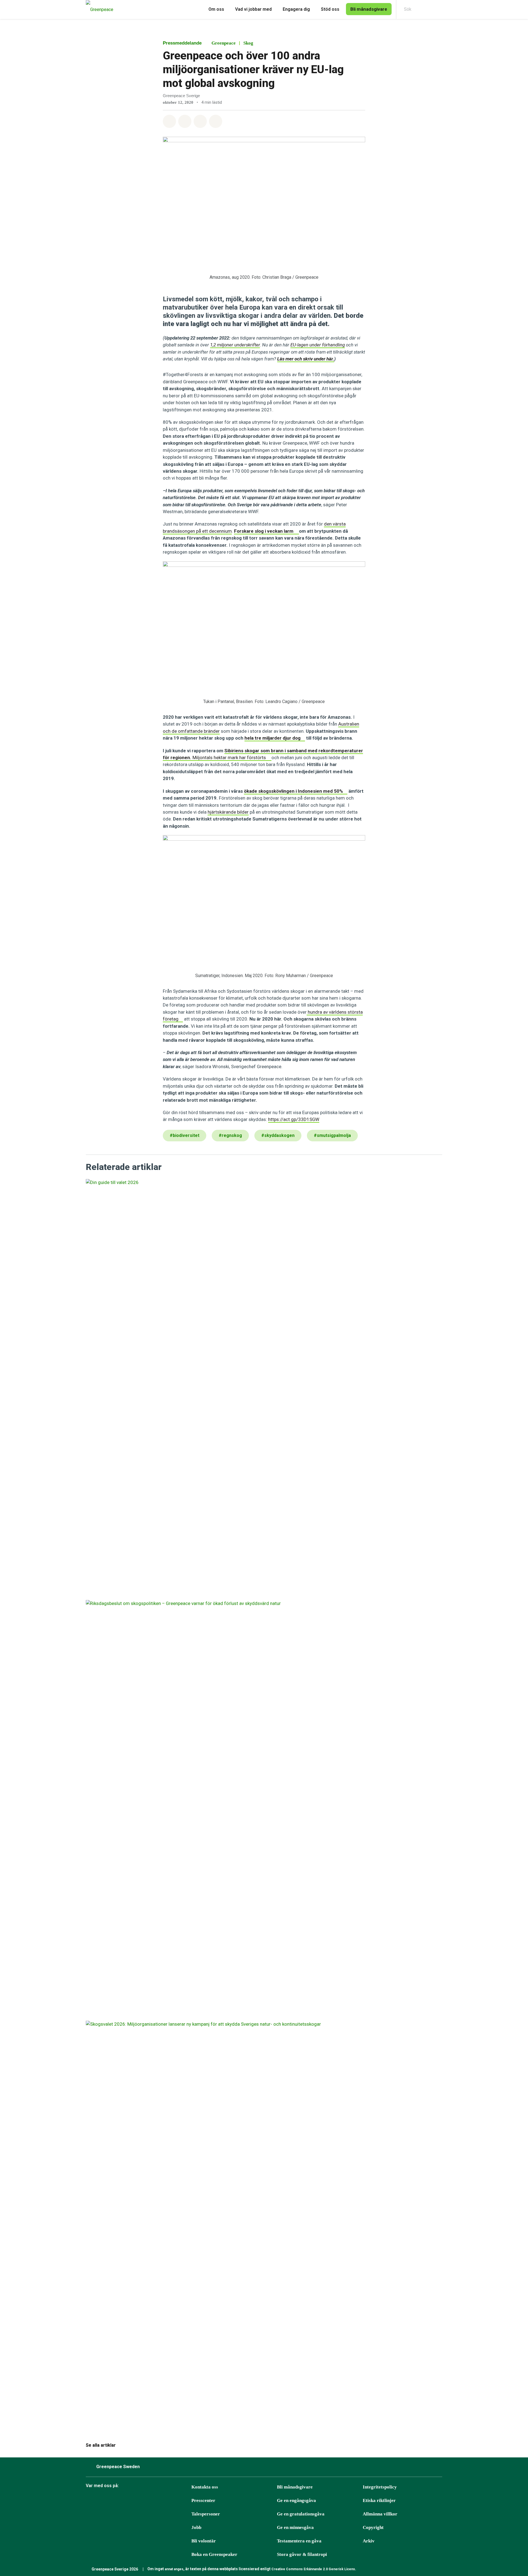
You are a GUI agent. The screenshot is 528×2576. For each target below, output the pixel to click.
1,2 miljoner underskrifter (235, 345)
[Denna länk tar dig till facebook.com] (90, 2501)
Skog (248, 43)
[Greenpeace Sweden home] (98, 9)
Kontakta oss (205, 2487)
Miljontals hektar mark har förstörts (230, 758)
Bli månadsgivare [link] (369, 9)
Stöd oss (330, 9)
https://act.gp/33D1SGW (294, 1119)
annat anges (174, 2569)
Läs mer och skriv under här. (306, 359)
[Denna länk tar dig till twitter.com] (173, 2501)
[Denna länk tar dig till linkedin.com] (159, 2501)
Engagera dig (296, 9)
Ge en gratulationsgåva (301, 2514)
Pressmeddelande (182, 43)
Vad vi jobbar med (253, 9)
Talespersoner (206, 2514)
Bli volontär (204, 2541)
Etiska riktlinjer (379, 2500)
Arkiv (369, 2541)
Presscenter (203, 2500)
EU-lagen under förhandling (318, 345)
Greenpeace (224, 43)
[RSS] (187, 2501)
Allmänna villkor (380, 2514)
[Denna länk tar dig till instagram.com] (104, 2501)
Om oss (216, 9)
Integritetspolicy (380, 2487)
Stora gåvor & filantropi (302, 2554)
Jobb (196, 2527)
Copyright (373, 2527)
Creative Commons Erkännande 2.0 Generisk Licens (313, 2569)
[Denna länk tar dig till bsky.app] (118, 2501)
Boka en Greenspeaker (214, 2554)
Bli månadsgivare (295, 2487)
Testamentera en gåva (299, 2541)
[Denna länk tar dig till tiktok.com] (132, 2501)
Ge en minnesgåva (295, 2527)
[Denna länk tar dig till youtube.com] (145, 2501)
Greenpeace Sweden (118, 2467)
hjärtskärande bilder (228, 812)
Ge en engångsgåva (296, 2500)
